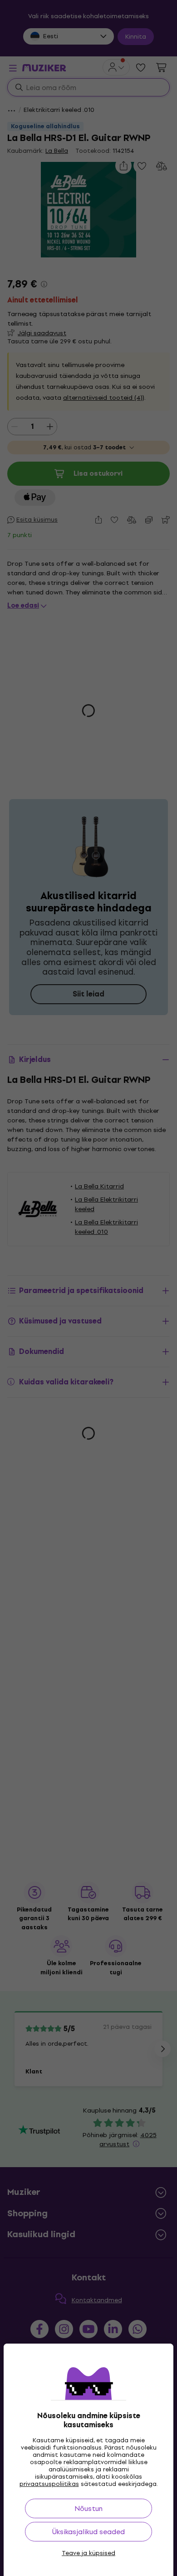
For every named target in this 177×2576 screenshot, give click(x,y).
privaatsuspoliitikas (49, 2484)
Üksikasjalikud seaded (88, 2532)
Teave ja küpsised (88, 2553)
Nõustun (88, 2508)
